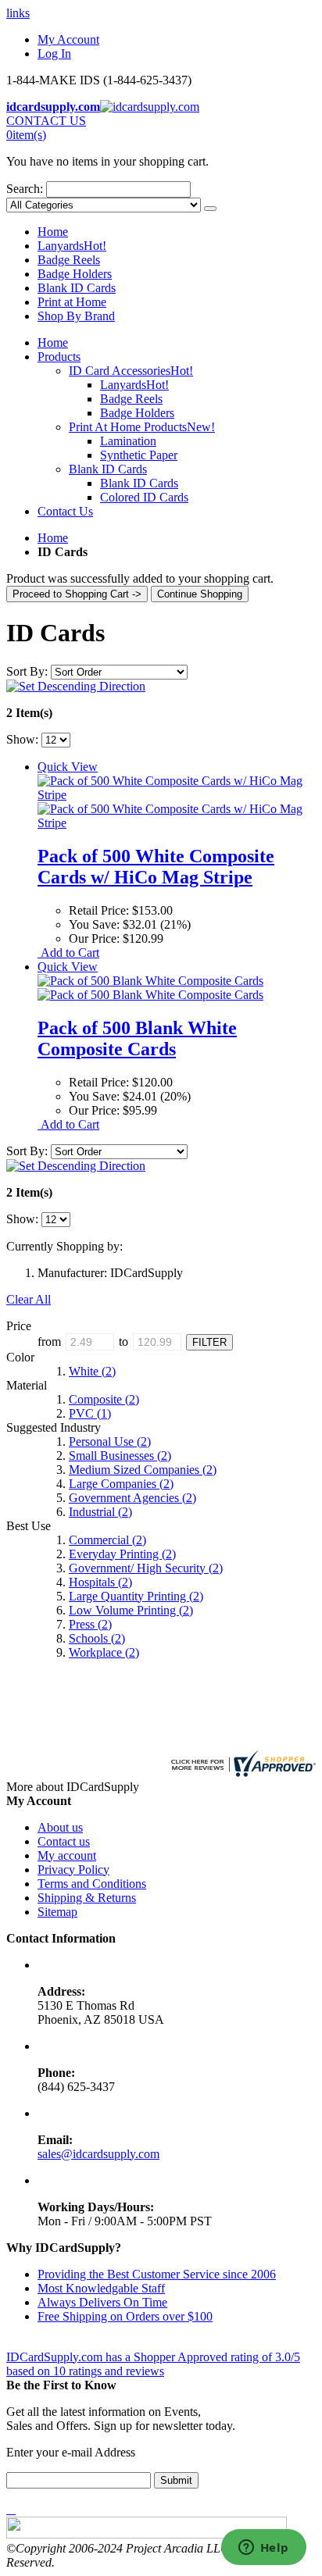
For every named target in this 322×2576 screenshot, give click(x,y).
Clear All (29, 1299)
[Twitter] (11, 2509)
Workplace (104, 1652)
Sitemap (57, 1912)
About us (60, 1827)
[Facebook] (8, 2509)
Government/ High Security (146, 1568)
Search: (25, 189)
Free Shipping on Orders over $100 (125, 2316)
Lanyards (72, 246)
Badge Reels (69, 260)
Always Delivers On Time (102, 2302)
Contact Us (65, 511)
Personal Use (110, 1441)
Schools (97, 1638)
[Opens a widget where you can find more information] (263, 2549)
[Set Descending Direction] (76, 686)
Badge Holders (75, 274)
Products (59, 357)
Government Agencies (132, 1498)
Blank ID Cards (77, 288)
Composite (104, 1399)
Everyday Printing (122, 1554)
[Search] (210, 209)
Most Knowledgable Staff (101, 2288)
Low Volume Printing (131, 1610)
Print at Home (72, 302)
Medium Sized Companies (143, 1470)
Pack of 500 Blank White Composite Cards (137, 1038)
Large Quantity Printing (136, 1596)
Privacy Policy (73, 1870)
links (18, 13)
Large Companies (121, 1484)
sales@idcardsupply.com (98, 2154)
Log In (54, 54)
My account (67, 1855)
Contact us (64, 1841)
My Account (68, 39)
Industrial (100, 1512)
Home (53, 538)
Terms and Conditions (92, 1884)
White (92, 1371)
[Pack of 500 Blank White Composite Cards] (150, 988)
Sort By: (27, 671)
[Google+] (14, 2509)
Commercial (107, 1540)
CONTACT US (46, 121)
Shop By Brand (76, 316)
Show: (22, 739)
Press (90, 1624)
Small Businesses (120, 1456)
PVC (90, 1413)
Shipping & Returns (87, 1898)
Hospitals (100, 1582)
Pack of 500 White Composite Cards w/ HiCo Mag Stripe (156, 867)
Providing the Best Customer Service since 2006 (157, 2274)
